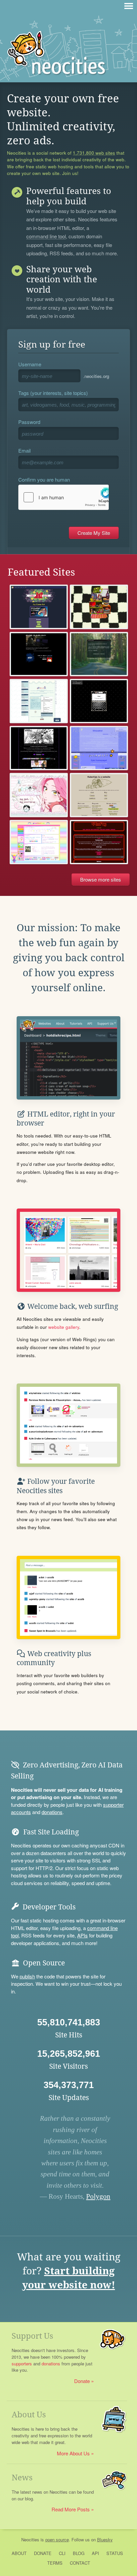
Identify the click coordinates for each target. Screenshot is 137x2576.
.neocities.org (96, 376)
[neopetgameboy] (99, 607)
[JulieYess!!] (99, 748)
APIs (82, 1935)
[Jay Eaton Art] (39, 607)
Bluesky (105, 2540)
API (95, 2553)
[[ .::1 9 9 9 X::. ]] (39, 748)
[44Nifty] (99, 842)
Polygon (98, 2196)
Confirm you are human (44, 479)
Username (30, 364)
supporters (22, 2364)
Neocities (30, 2540)
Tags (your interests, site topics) (53, 393)
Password (29, 422)
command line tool (46, 237)
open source (57, 2540)
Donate (82, 2381)
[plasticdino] (39, 842)
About (19, 2553)
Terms (55, 2563)
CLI (62, 2553)
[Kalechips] (99, 795)
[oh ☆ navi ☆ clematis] (39, 795)
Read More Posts (71, 2509)
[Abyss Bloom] (39, 701)
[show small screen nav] (129, 6)
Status (115, 2553)
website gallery (64, 1327)
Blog (79, 2553)
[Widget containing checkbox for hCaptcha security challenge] (64, 497)
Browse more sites (101, 879)
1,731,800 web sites (94, 153)
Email (24, 450)
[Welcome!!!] (99, 701)
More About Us (73, 2453)
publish (27, 1976)
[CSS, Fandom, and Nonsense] (99, 654)
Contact (80, 2563)
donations (52, 1812)
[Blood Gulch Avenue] (39, 654)
